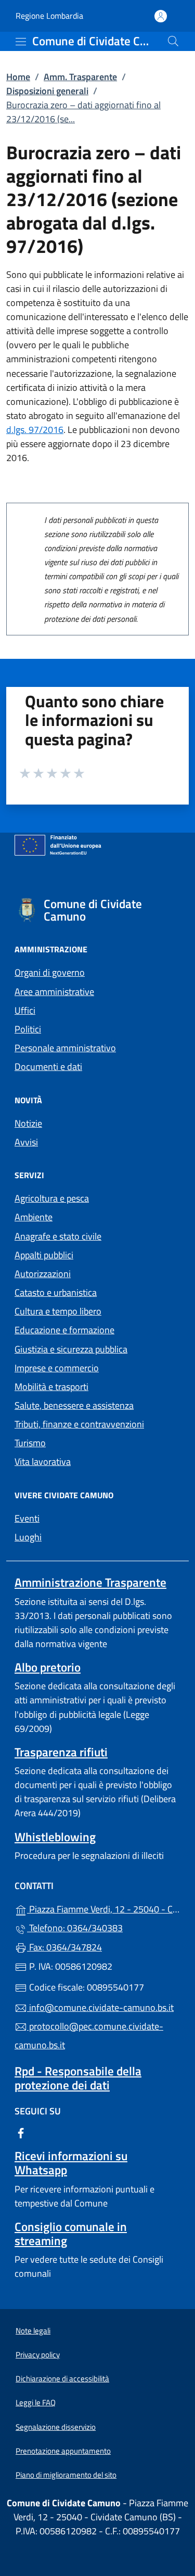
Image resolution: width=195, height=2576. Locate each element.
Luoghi (28, 1537)
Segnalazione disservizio (56, 2427)
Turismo (30, 1443)
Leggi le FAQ (36, 2402)
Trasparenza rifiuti (61, 1752)
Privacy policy (38, 2355)
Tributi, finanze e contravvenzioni (79, 1424)
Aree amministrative (54, 992)
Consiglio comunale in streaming (71, 2234)
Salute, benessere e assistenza (74, 1405)
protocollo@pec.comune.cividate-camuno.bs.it (89, 2036)
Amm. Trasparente (80, 77)
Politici (28, 1029)
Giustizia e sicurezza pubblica (71, 1349)
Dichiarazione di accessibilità (62, 2379)
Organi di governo (50, 972)
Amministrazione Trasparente (90, 1582)
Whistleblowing (55, 1837)
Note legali (33, 2331)
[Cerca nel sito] (173, 41)
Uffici (25, 1010)
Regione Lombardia (49, 16)
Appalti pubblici (44, 1255)
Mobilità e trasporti (51, 1387)
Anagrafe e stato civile (58, 1236)
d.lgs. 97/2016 (35, 430)
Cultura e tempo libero (58, 1311)
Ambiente (34, 1217)
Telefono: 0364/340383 (75, 1928)
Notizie (28, 1123)
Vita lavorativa (43, 1462)
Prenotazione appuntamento (63, 2451)
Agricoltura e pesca (52, 1198)
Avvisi (26, 1142)
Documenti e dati (48, 1067)
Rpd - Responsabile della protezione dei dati (78, 2078)
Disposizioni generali (47, 91)
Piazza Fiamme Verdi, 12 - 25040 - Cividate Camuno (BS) (104, 1908)
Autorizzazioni (43, 1274)
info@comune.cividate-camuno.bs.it (100, 2007)
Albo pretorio (48, 1667)
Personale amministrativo (65, 1048)
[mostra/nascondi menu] (21, 42)
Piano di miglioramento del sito (66, 2475)
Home (18, 77)
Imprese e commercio (57, 1368)
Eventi (27, 1518)
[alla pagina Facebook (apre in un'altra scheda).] (21, 2132)
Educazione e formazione (64, 1330)
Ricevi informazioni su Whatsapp (71, 2163)
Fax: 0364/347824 (64, 1947)
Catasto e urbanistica (56, 1292)
